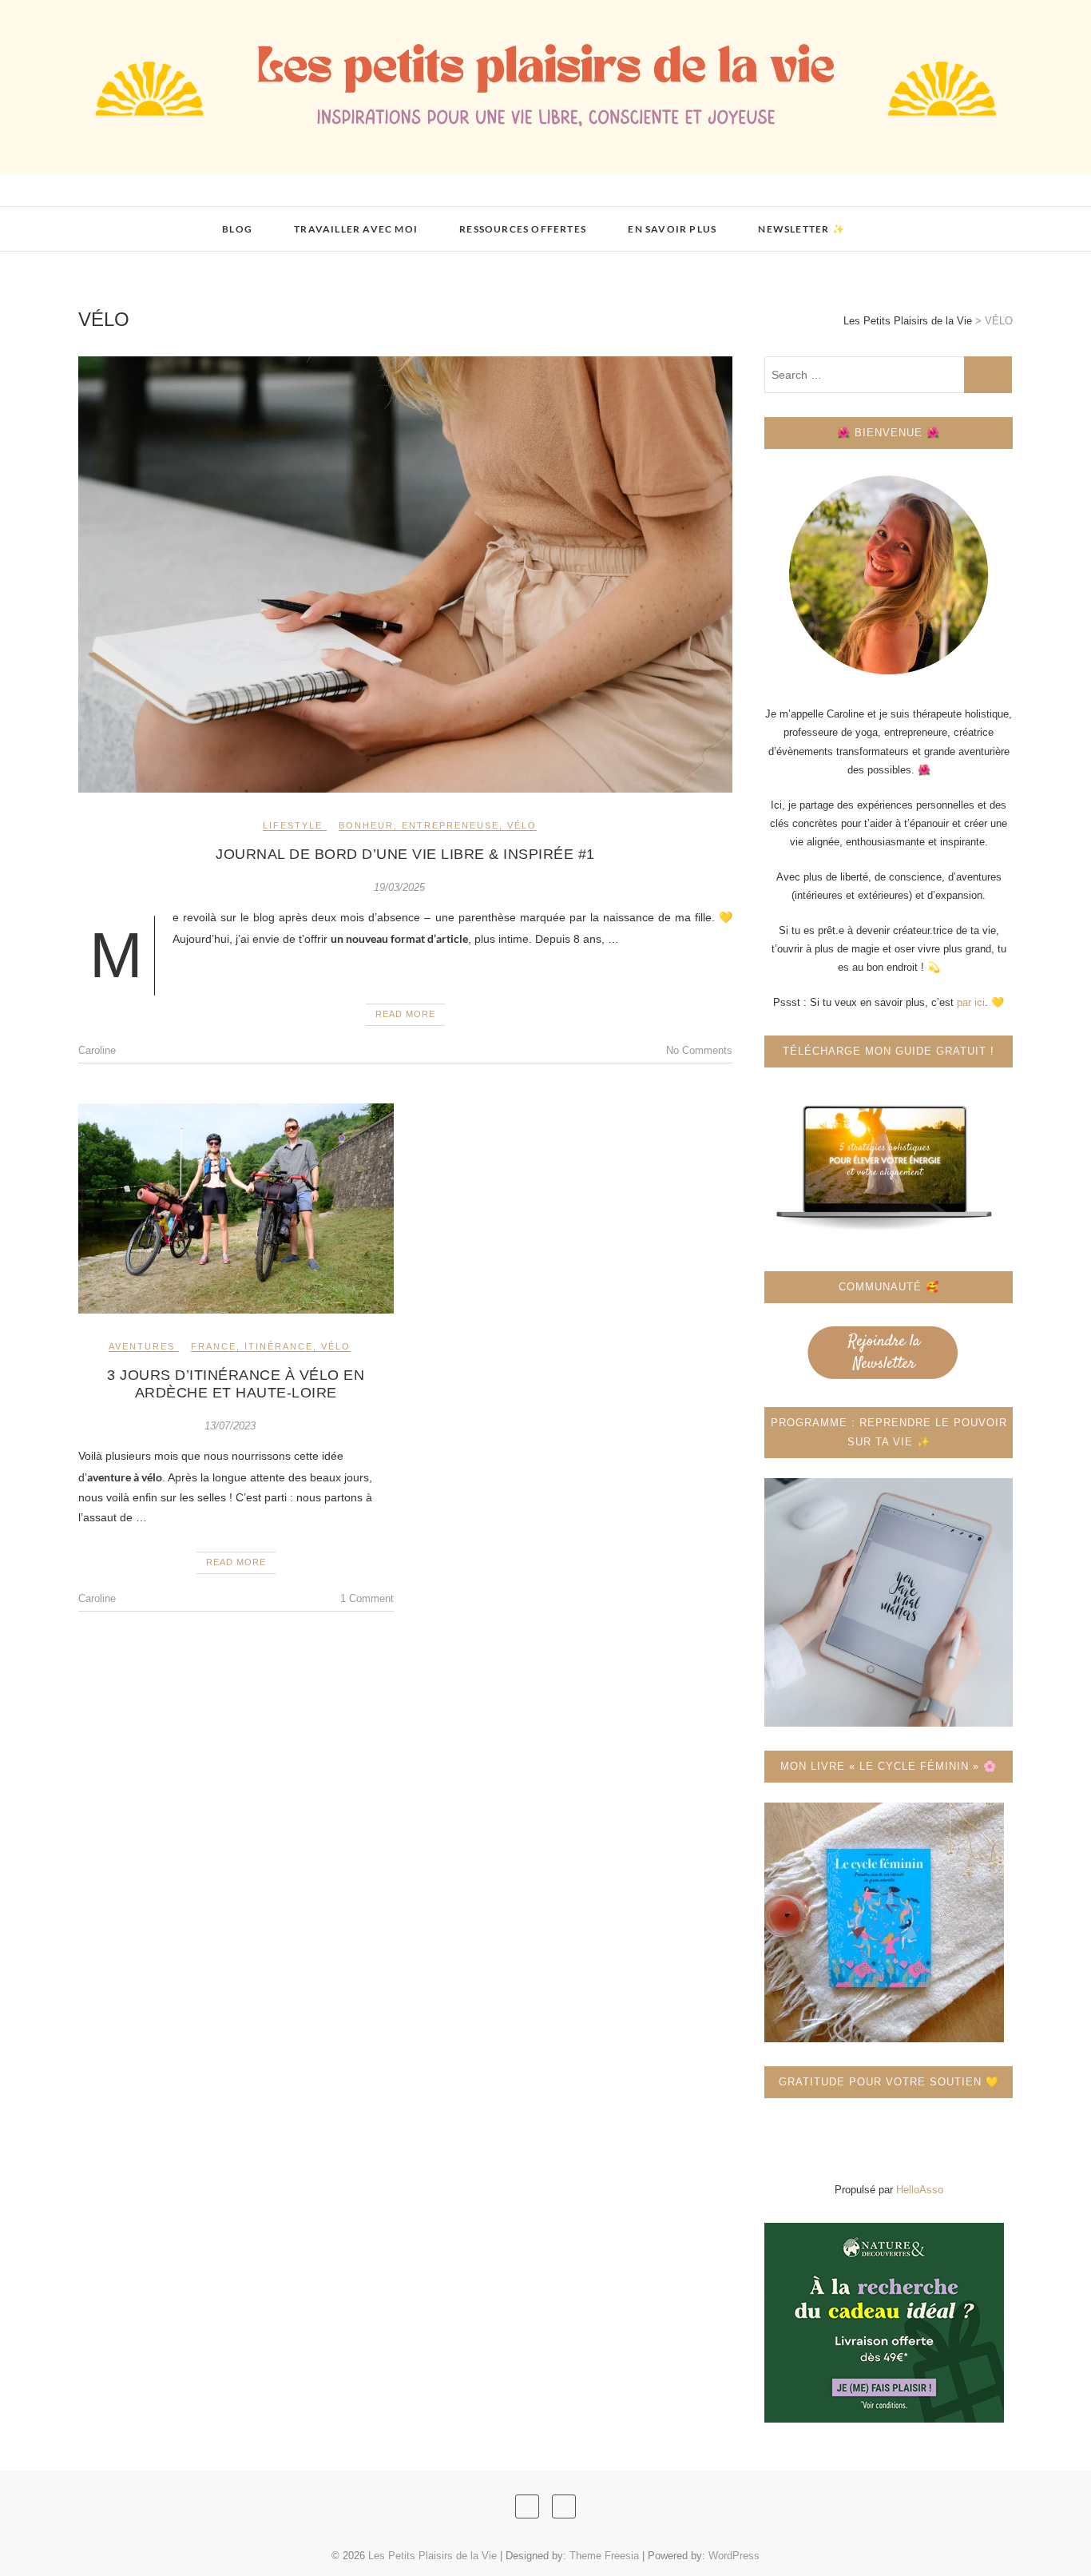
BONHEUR (366, 825)
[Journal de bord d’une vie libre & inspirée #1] (405, 574)
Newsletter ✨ (801, 229)
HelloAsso (920, 2190)
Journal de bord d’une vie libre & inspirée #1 (405, 854)
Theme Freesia (604, 2556)
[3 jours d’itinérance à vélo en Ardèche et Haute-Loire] (236, 1208)
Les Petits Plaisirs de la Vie (193, 219)
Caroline (97, 1050)
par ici (971, 1002)
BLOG (237, 229)
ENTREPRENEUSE (450, 825)
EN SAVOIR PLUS (672, 229)
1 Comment (367, 1598)
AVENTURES (142, 1346)
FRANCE (214, 1346)
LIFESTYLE (293, 825)
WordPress (734, 2556)
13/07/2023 (230, 1426)
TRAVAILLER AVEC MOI (356, 229)
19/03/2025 (399, 887)
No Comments (699, 1050)
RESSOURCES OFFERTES (523, 229)
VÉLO (522, 825)
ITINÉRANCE (279, 1346)
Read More (405, 1014)
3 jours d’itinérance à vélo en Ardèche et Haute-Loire (236, 1384)
